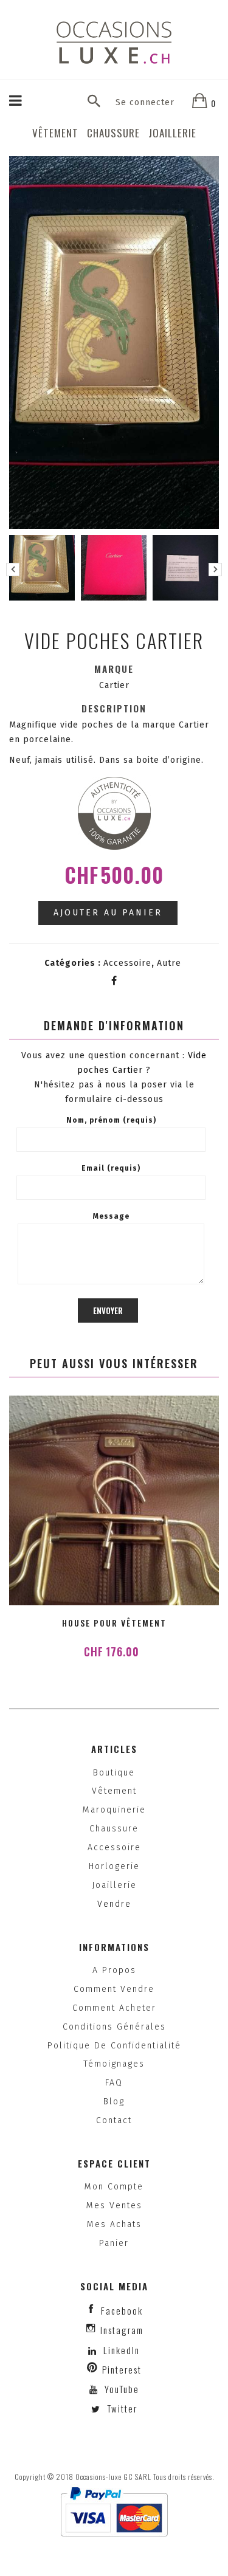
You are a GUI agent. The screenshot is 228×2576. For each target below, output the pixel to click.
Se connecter (145, 102)
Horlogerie (114, 1866)
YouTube (120, 2389)
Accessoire (127, 963)
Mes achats (114, 2224)
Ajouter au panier (108, 913)
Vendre (114, 1904)
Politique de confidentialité (114, 2046)
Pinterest (122, 2369)
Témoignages (114, 2064)
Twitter (121, 2408)
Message (111, 1216)
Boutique (114, 1773)
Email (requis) (111, 1168)
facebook (122, 2310)
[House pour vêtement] (114, 1500)
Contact (114, 2120)
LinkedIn (122, 2350)
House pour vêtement (114, 1623)
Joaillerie (172, 133)
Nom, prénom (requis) (111, 1120)
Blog (114, 2102)
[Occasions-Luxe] (114, 42)
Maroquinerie (114, 1810)
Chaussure (113, 133)
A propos (114, 1970)
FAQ (114, 2083)
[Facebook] (114, 981)
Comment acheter (114, 2008)
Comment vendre (114, 1989)
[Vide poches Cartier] (42, 568)
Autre (169, 963)
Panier (114, 2243)
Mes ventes (114, 2206)
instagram (122, 2330)
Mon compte (114, 2187)
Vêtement (55, 133)
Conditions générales (114, 2027)
